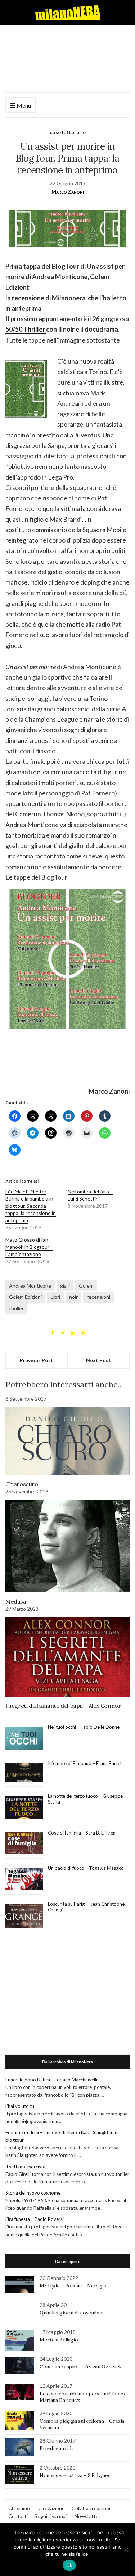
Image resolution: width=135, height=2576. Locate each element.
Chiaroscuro (22, 1484)
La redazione (51, 2508)
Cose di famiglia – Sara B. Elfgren (82, 1833)
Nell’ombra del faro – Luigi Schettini (90, 1195)
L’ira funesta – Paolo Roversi (35, 2219)
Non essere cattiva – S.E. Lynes (75, 2475)
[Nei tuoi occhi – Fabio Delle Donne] (24, 1738)
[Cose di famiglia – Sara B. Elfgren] (24, 1843)
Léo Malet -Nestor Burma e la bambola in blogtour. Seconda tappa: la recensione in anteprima (31, 1206)
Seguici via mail (51, 2516)
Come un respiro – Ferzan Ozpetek (81, 2367)
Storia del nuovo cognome (33, 2193)
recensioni (98, 1297)
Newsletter (87, 2516)
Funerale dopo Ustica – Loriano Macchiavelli (51, 2080)
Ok (69, 2565)
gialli (65, 1286)
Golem (86, 1286)
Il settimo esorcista (25, 2167)
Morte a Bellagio (59, 2340)
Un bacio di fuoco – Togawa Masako (86, 1868)
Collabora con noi (91, 2508)
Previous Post (37, 1360)
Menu (23, 105)
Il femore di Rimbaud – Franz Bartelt (86, 1763)
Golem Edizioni (25, 1297)
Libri (55, 1297)
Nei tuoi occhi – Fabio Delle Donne (84, 1727)
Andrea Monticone (30, 1286)
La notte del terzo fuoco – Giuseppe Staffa (85, 1799)
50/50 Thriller (26, 329)
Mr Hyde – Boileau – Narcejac (73, 2286)
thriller (16, 1308)
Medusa (16, 1601)
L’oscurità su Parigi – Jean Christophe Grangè (86, 1907)
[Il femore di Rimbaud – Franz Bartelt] (24, 1773)
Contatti (18, 2516)
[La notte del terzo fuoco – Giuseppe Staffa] (24, 1808)
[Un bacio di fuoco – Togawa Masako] (24, 1879)
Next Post (98, 1360)
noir (73, 1297)
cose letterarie (68, 132)
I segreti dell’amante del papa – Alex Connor (63, 1706)
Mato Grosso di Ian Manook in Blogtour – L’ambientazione (29, 1247)
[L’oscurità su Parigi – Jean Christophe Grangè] (24, 1916)
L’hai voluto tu (20, 2106)
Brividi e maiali (56, 2448)
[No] (126, 2550)
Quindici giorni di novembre (71, 2313)
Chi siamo (19, 2508)
